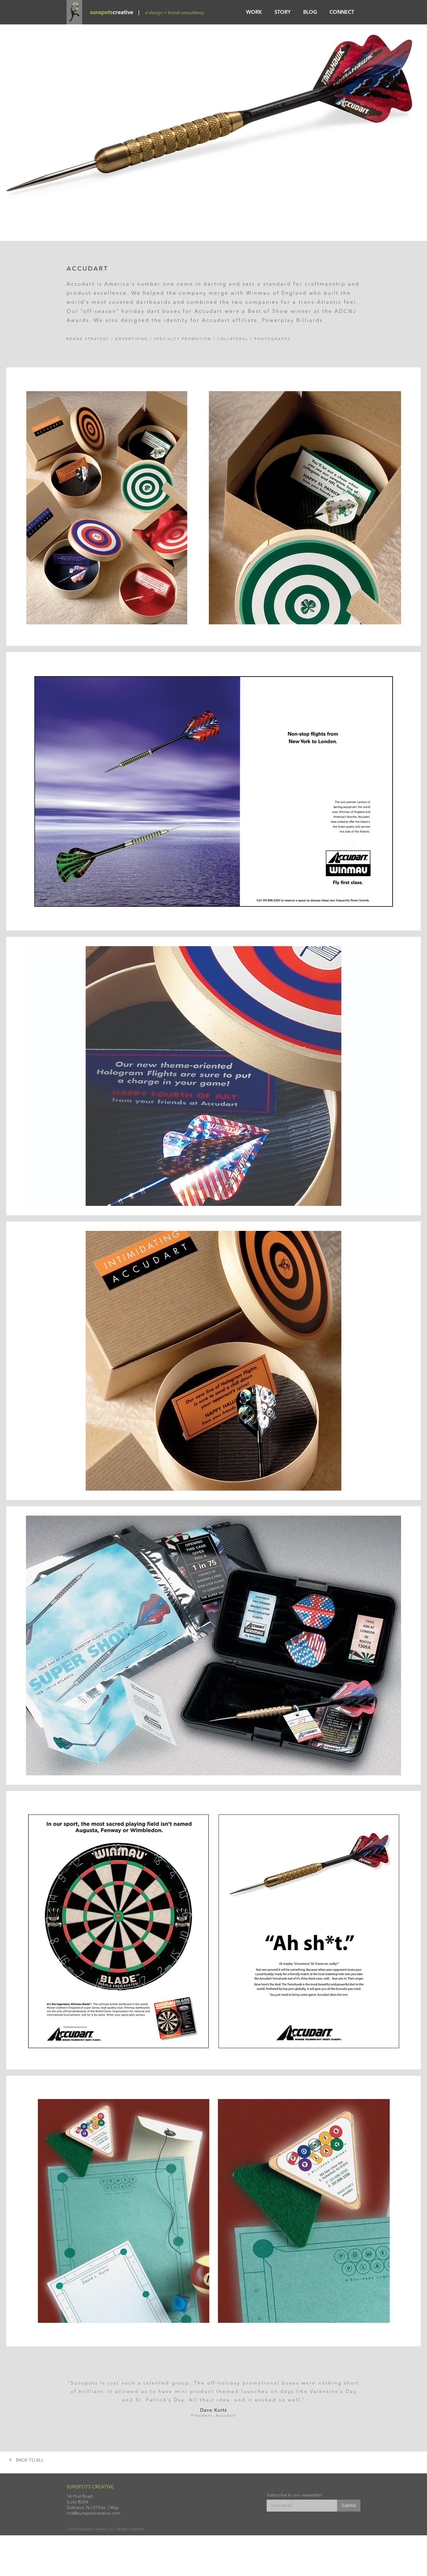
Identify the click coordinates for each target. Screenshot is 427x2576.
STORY (283, 13)
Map (114, 2508)
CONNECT (342, 13)
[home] (74, 12)
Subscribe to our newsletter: (295, 2495)
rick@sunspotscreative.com (93, 2513)
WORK (254, 13)
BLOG (310, 13)
